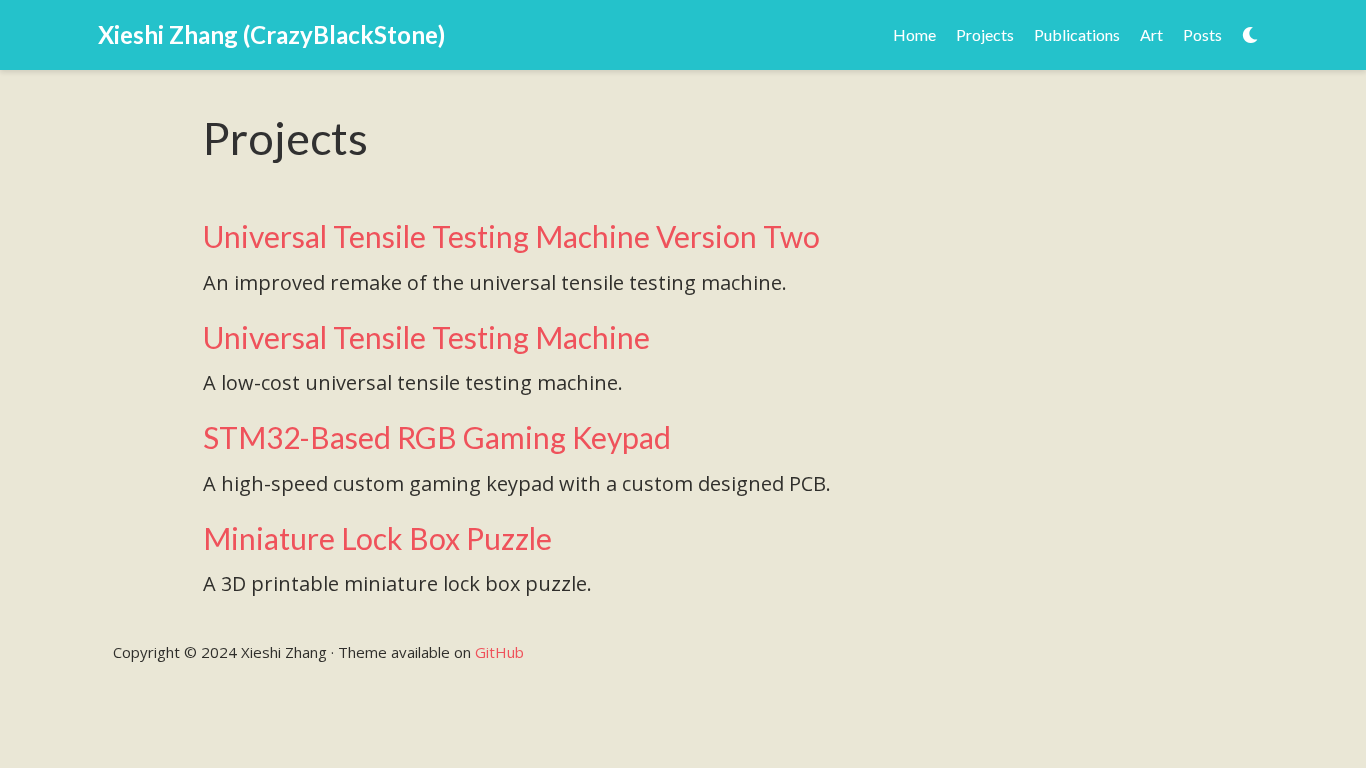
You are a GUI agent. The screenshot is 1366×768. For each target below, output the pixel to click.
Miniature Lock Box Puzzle (377, 538)
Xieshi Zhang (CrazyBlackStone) (271, 34)
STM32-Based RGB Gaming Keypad (437, 437)
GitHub (499, 652)
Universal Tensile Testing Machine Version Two (511, 236)
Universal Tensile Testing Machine (426, 337)
